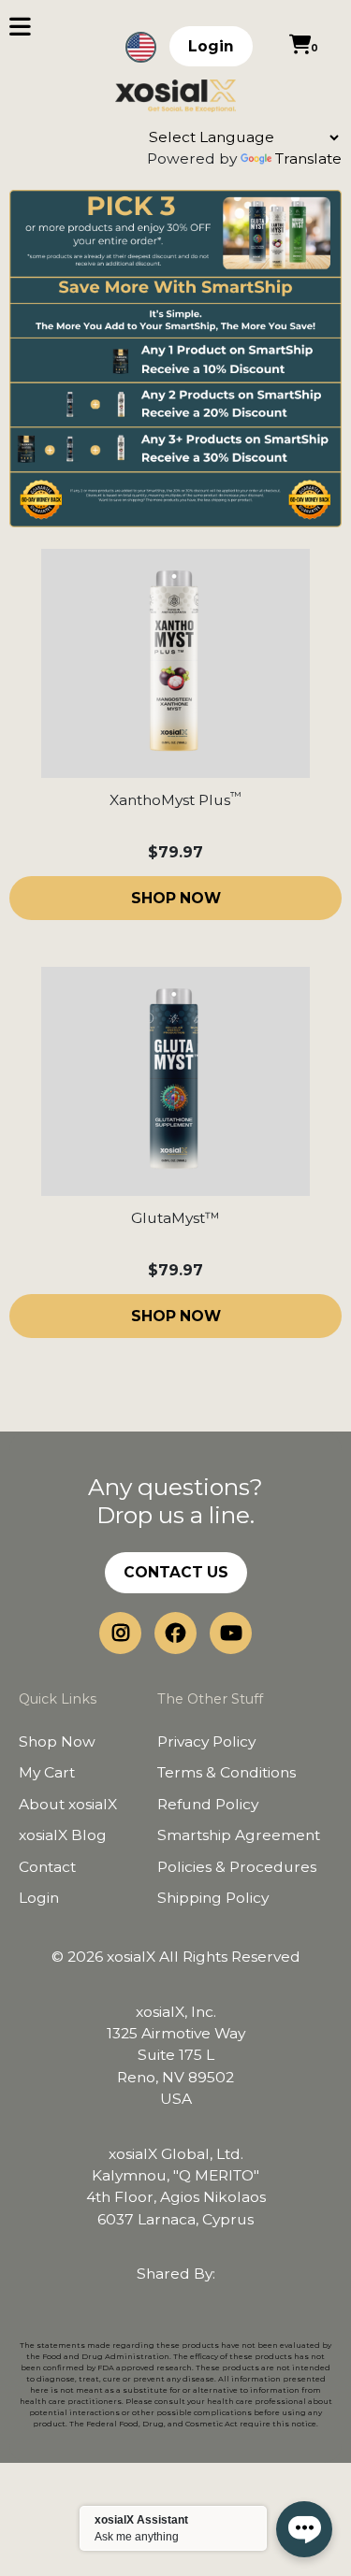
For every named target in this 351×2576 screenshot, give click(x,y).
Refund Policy (208, 1804)
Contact (47, 1867)
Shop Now (57, 1741)
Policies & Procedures (237, 1867)
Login (211, 46)
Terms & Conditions (227, 1772)
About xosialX (68, 1804)
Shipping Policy (213, 1898)
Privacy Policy (206, 1741)
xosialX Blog (63, 1835)
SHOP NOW (176, 898)
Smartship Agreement (239, 1835)
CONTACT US (176, 1572)
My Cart (47, 1772)
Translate (308, 158)
